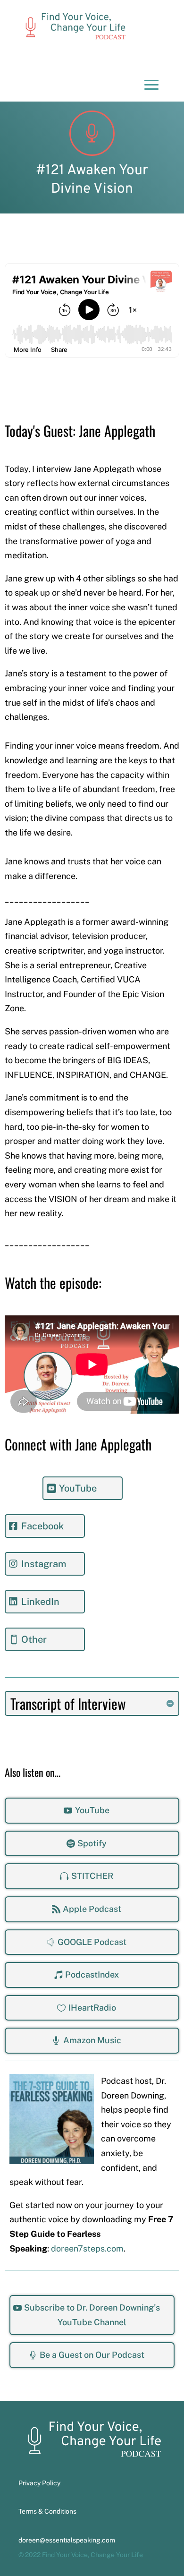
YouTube (78, 1488)
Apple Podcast (92, 1909)
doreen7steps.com (87, 2248)
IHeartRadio (92, 2008)
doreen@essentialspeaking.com (67, 2540)
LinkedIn (40, 1602)
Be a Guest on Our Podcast (92, 2355)
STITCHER (92, 1876)
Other (34, 1639)
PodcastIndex (92, 1975)
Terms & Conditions (47, 2511)
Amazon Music (92, 2040)
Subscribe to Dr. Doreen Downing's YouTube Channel (92, 2315)
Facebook (42, 1526)
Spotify (92, 1843)
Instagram (44, 1564)
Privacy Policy (39, 2483)
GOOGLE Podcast (92, 1942)
